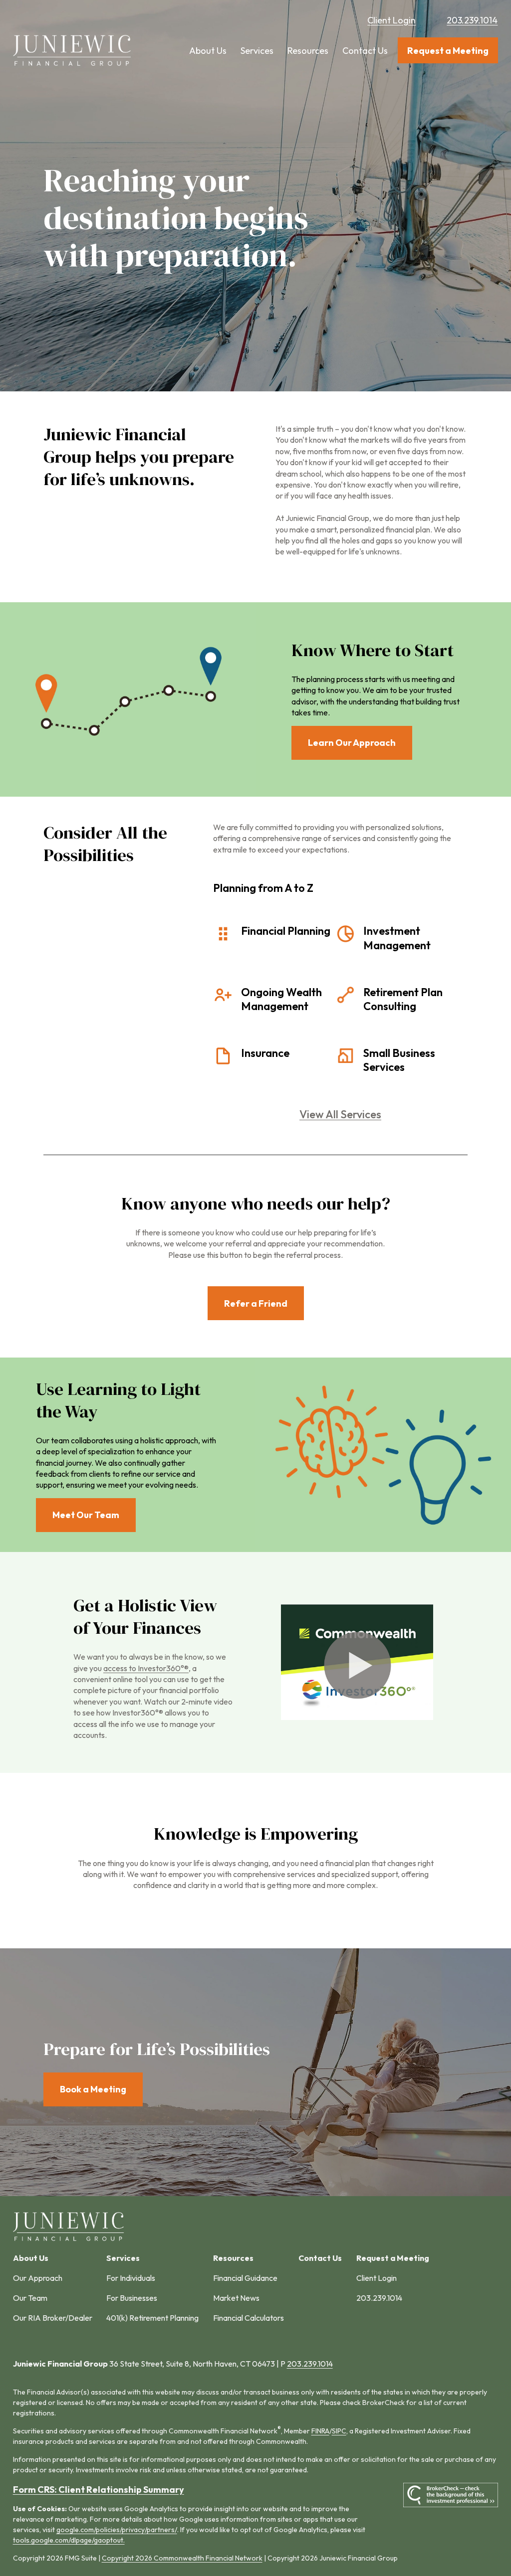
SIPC (339, 2431)
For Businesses (132, 2298)
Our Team (30, 2298)
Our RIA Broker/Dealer (53, 2318)
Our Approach (38, 2278)
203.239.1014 (472, 20)
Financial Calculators (249, 2318)
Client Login (391, 20)
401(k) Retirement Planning (152, 2318)
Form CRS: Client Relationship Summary (99, 2490)
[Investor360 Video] (357, 1717)
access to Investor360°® (146, 1668)
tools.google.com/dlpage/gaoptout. (69, 2540)
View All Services (340, 1114)
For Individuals (131, 2278)
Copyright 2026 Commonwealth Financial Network (182, 2558)
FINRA (320, 2431)
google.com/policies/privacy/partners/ (117, 2530)
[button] (208, 51)
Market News (236, 2298)
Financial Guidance (245, 2278)
